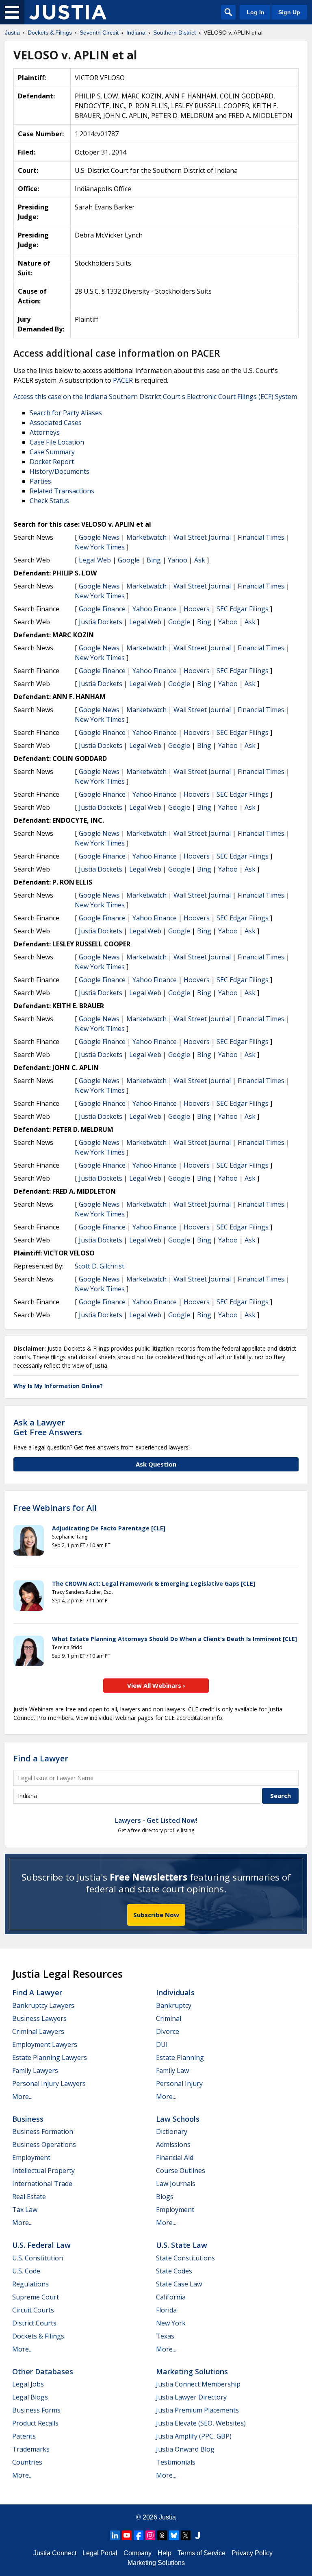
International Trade (42, 2184)
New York (171, 2323)
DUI (162, 2044)
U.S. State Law (182, 2245)
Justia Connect (55, 2553)
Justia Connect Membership (198, 2384)
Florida (166, 2310)
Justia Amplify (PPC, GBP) (194, 2436)
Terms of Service (201, 2553)
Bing (154, 560)
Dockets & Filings (38, 2336)
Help (165, 2553)
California (171, 2297)
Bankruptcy (174, 2005)
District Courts (34, 2323)
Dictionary (172, 2131)
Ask (200, 560)
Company (138, 2553)
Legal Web (95, 560)
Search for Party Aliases (66, 413)
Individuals (175, 1992)
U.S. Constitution (38, 2258)
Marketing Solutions (192, 2371)
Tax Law (25, 2210)
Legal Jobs (28, 2384)
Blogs (165, 2197)
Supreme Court (36, 2297)
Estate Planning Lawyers (50, 2057)
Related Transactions (62, 491)
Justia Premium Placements (197, 2410)
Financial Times (261, 537)
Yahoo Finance (155, 609)
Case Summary (52, 452)
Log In (256, 12)
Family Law (172, 2070)
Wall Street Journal (202, 537)
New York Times (100, 547)
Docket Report (52, 462)
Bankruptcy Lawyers (43, 2005)
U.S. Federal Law (41, 2245)
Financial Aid (175, 2158)
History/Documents (60, 471)
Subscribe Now (156, 1915)
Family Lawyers (35, 2070)
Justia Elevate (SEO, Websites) (201, 2423)
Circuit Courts (33, 2310)
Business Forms (36, 2410)
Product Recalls (35, 2423)
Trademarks (31, 2449)
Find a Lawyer (41, 1758)
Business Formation (43, 2131)
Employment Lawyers (45, 2044)
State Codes (174, 2271)
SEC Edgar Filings (243, 609)
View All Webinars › (156, 1685)
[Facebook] (139, 2535)
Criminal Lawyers (38, 2031)
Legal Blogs (30, 2397)
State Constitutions (185, 2258)
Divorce (168, 2031)
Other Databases (43, 2371)
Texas (165, 2336)
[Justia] (68, 12)
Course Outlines (181, 2171)
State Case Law (179, 2284)
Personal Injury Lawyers (49, 2083)
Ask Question (156, 1464)
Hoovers (197, 609)
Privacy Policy (252, 2553)
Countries (27, 2462)
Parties (40, 481)
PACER (123, 380)
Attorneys (45, 432)
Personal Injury (179, 2083)
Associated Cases (56, 423)
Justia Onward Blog (185, 2449)
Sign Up (289, 12)
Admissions (173, 2144)
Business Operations (44, 2144)
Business (28, 2119)
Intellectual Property (43, 2171)
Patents (24, 2436)
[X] (186, 2535)
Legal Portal (100, 2553)
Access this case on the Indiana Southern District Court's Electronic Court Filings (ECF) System (155, 397)
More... (22, 2097)
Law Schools (178, 2119)
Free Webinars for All (55, 1508)
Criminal (169, 2018)
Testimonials (176, 2462)
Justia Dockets (101, 622)
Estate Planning (180, 2057)
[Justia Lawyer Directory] (197, 2535)
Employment (31, 2158)
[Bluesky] (174, 2535)
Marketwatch (146, 537)
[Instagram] (150, 2535)
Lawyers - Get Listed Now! (156, 1820)
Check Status (49, 501)
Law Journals (176, 2184)
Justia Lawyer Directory (191, 2397)
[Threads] (162, 2535)
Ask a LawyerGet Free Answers (48, 1427)
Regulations (30, 2284)
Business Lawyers (39, 2018)
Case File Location (57, 442)
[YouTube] (127, 2535)
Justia (167, 2517)
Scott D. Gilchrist (100, 1266)
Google (129, 560)
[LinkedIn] (115, 2535)
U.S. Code (26, 2271)
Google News (99, 537)
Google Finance (102, 609)
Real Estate (29, 2197)
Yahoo (178, 560)
